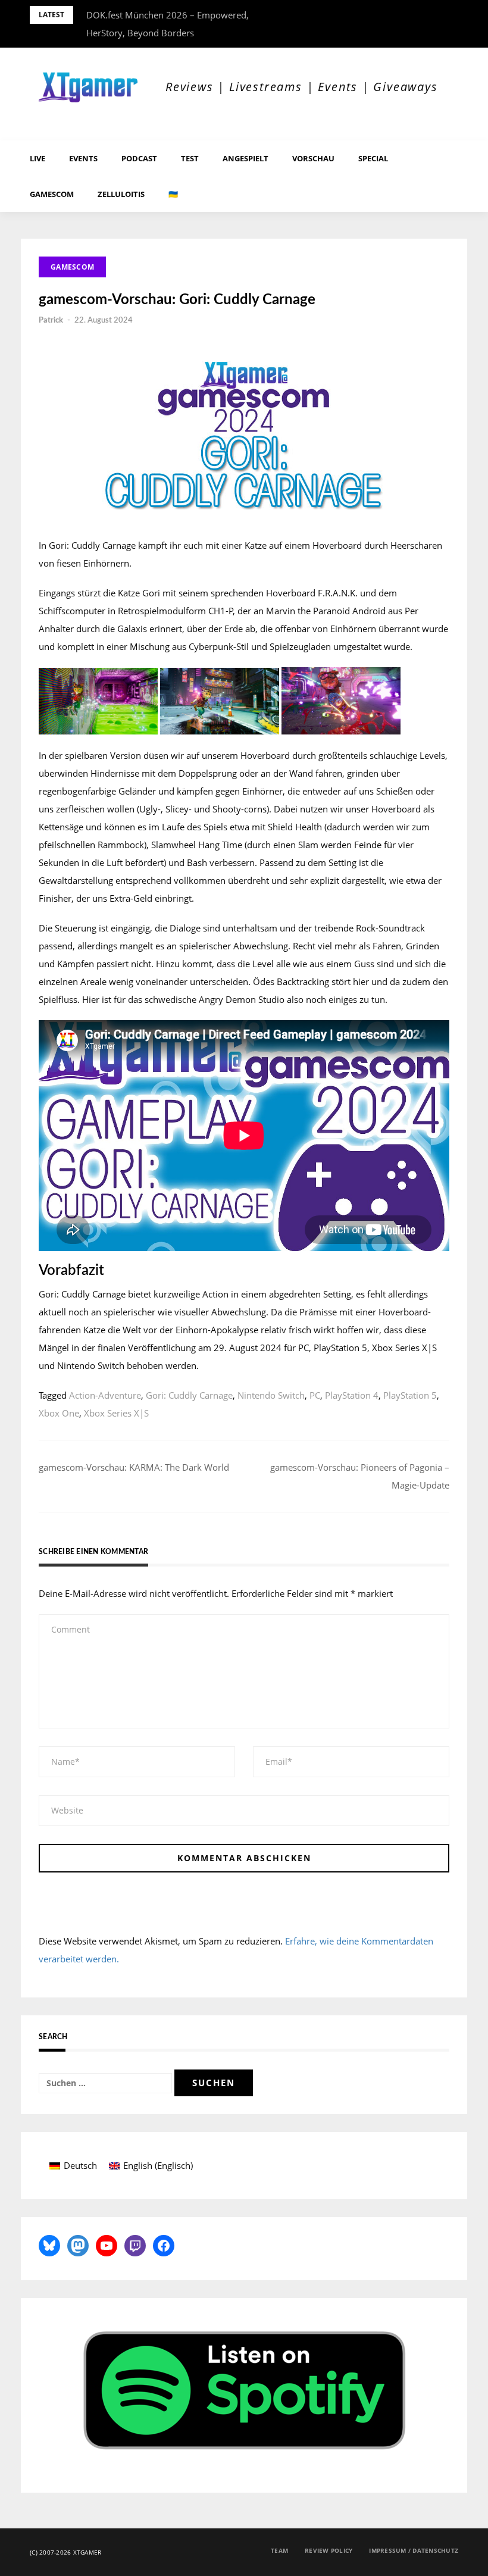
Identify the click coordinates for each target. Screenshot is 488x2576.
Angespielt (245, 158)
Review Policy (329, 2550)
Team (279, 2550)
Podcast (139, 158)
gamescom (52, 194)
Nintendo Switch (271, 1395)
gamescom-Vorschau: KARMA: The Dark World (134, 1467)
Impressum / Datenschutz (414, 2550)
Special (373, 158)
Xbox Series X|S (116, 1413)
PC (315, 1395)
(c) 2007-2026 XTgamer (65, 2552)
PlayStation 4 (352, 1395)
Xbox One (59, 1413)
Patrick (51, 321)
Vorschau (313, 158)
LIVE (37, 158)
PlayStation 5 (410, 1395)
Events (83, 158)
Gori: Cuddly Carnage (189, 1395)
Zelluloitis (121, 194)
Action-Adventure (105, 1395)
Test (190, 158)
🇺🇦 (173, 194)
